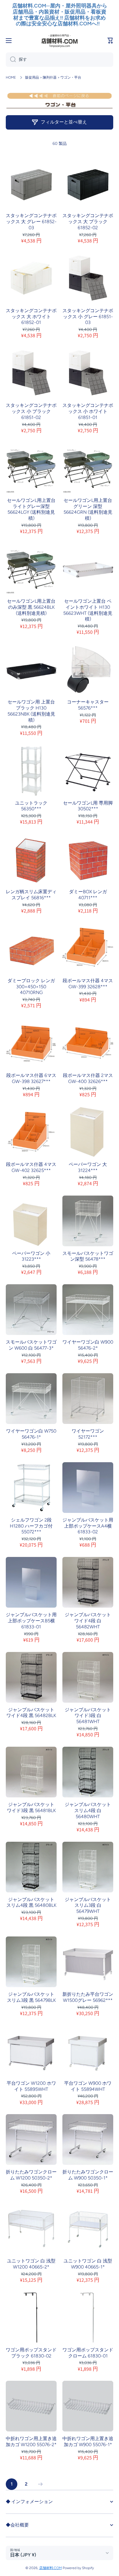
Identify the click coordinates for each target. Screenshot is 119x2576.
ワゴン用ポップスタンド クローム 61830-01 (88, 2353)
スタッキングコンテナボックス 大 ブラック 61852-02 (88, 222)
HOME (11, 77)
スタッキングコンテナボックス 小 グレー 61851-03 (88, 317)
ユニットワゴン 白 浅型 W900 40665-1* (88, 2264)
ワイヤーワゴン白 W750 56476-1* (31, 1434)
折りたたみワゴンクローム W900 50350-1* (88, 2175)
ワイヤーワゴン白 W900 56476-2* (88, 1345)
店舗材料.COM (51, 2568)
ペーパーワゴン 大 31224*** (88, 1167)
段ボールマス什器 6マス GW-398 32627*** (31, 1078)
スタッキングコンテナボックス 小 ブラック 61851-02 (31, 411)
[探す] (11, 60)
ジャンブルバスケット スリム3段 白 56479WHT (88, 1906)
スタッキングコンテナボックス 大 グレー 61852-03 (31, 222)
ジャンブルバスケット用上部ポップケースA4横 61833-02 (88, 1526)
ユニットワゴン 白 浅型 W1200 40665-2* (31, 2264)
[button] (110, 41)
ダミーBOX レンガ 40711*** (88, 895)
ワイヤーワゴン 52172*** (88, 1434)
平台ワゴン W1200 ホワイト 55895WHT (31, 2086)
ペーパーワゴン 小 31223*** (31, 1256)
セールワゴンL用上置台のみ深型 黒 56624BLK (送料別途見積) (31, 607)
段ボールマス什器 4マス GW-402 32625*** (31, 1167)
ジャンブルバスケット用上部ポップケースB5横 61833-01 (31, 1621)
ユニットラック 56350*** (31, 806)
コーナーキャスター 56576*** (88, 705)
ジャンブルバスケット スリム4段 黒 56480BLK (31, 1902)
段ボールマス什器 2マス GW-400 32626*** (88, 1078)
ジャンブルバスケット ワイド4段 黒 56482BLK (31, 1713)
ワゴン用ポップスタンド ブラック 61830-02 (31, 2353)
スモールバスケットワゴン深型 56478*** (88, 1256)
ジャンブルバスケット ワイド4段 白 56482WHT (88, 1621)
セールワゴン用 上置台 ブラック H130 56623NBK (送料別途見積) (31, 711)
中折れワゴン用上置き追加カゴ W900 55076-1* (88, 2442)
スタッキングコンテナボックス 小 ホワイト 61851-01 (88, 411)
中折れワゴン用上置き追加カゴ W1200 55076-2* (31, 2442)
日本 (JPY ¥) (23, 2555)
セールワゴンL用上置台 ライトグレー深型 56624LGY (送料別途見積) (31, 509)
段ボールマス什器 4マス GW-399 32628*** (88, 984)
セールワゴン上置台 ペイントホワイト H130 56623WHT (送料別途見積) (88, 610)
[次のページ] (39, 2484)
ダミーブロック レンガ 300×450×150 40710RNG (31, 987)
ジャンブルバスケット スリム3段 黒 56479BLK (31, 1997)
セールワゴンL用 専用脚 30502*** (88, 806)
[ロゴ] (59, 41)
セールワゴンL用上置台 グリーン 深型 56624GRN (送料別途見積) (88, 509)
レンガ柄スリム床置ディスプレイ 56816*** (31, 895)
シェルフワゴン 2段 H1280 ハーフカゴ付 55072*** (31, 1526)
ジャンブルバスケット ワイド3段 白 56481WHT (88, 1716)
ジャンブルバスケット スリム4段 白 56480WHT (88, 1810)
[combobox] (59, 60)
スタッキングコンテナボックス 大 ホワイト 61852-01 (31, 317)
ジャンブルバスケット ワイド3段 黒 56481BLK (31, 1807)
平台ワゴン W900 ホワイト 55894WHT (88, 2086)
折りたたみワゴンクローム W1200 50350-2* (31, 2175)
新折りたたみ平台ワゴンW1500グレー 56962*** (88, 1997)
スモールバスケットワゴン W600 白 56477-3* (31, 1345)
